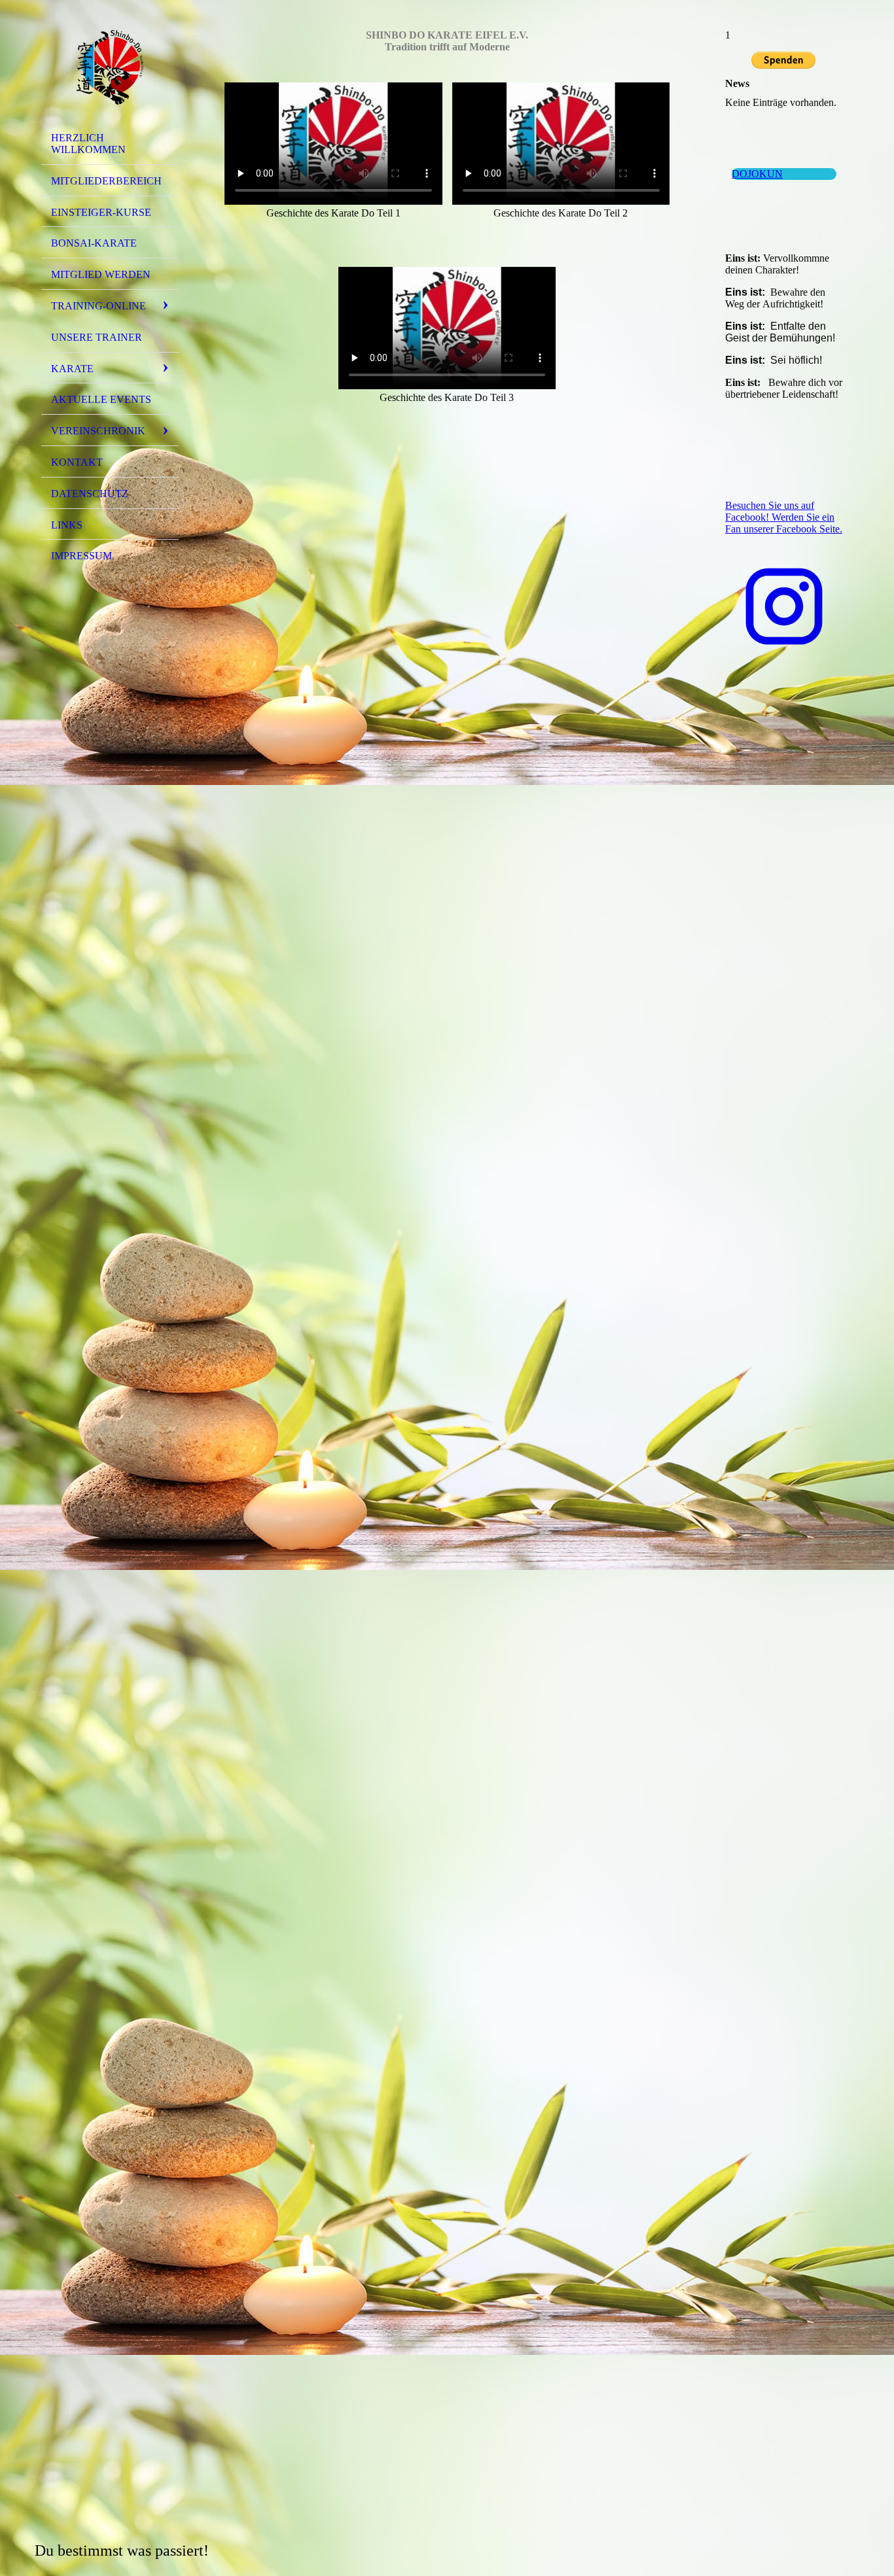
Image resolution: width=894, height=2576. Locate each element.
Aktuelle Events (101, 399)
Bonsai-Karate (94, 243)
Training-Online (98, 306)
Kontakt (77, 462)
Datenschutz (90, 494)
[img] (110, 67)
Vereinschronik (98, 431)
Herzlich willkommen (88, 144)
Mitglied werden (101, 274)
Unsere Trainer (97, 337)
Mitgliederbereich (106, 181)
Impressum (81, 556)
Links (67, 525)
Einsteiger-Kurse (101, 212)
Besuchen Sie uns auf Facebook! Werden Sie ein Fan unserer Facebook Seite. (784, 517)
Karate (72, 369)
